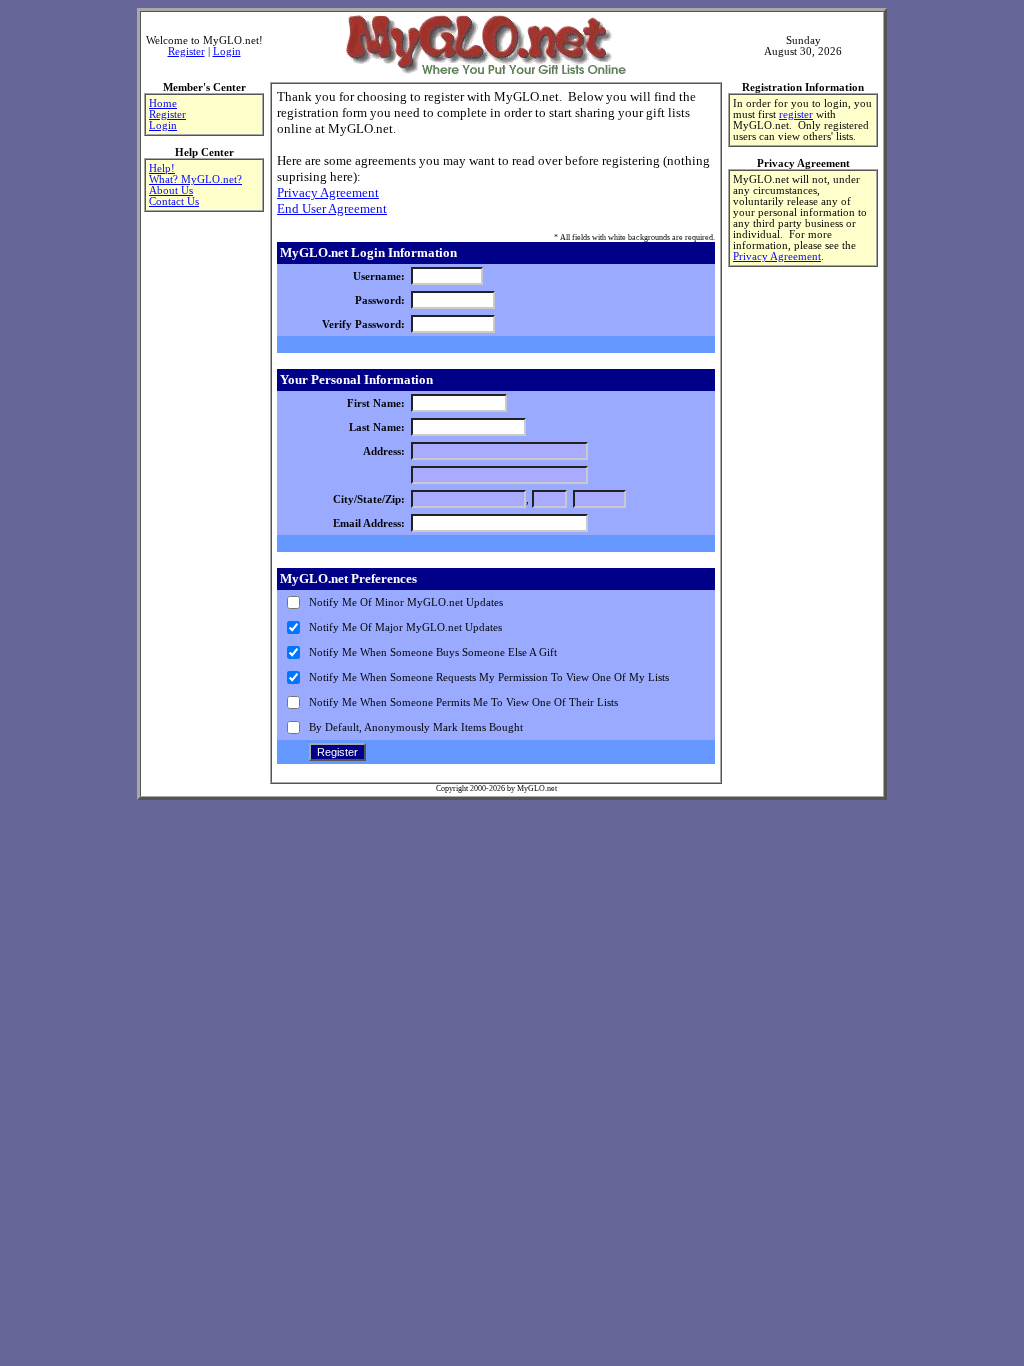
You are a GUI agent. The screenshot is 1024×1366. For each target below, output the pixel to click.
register (796, 114)
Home (163, 103)
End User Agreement (332, 208)
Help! (162, 168)
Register (186, 51)
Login (227, 51)
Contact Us (174, 201)
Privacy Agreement (328, 192)
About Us (171, 190)
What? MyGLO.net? (195, 179)
